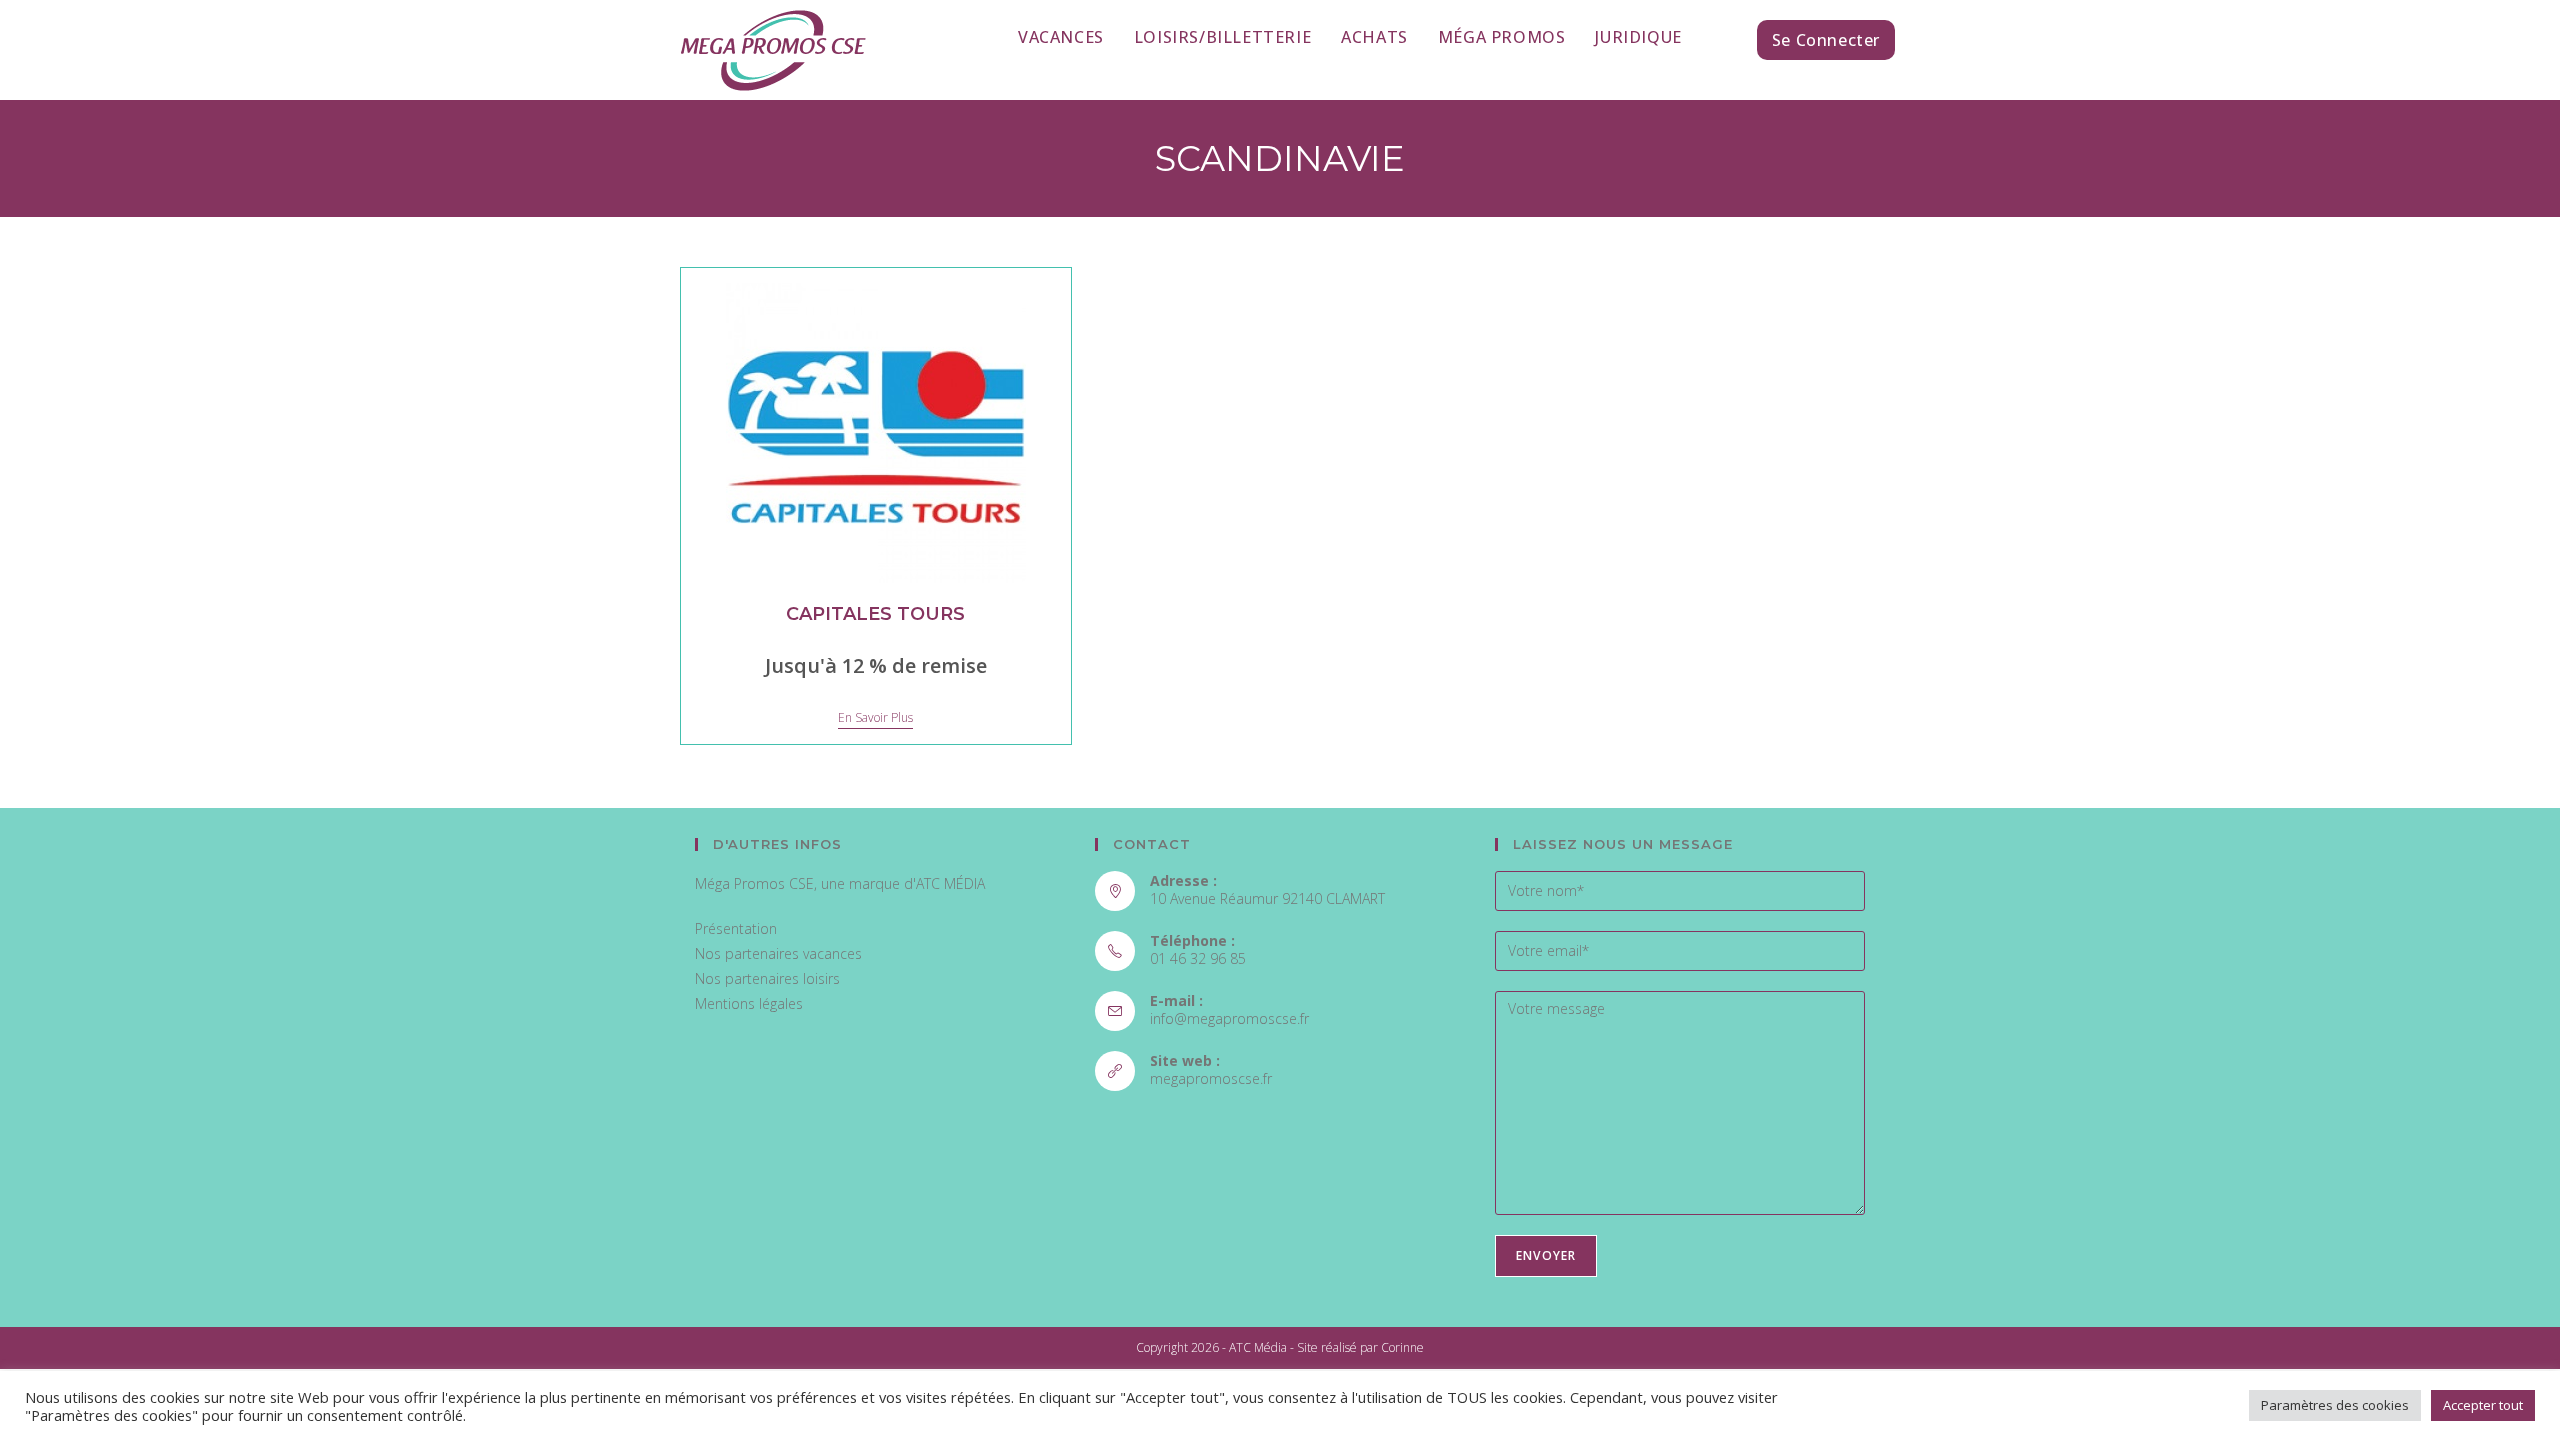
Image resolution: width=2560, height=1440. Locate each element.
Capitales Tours (875, 614)
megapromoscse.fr (1211, 1078)
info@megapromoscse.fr (1229, 1018)
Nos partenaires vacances (778, 953)
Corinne (1402, 1347)
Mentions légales (749, 1003)
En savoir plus (875, 718)
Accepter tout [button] (2483, 1405)
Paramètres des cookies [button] (2335, 1405)
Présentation (736, 928)
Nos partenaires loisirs (767, 978)
